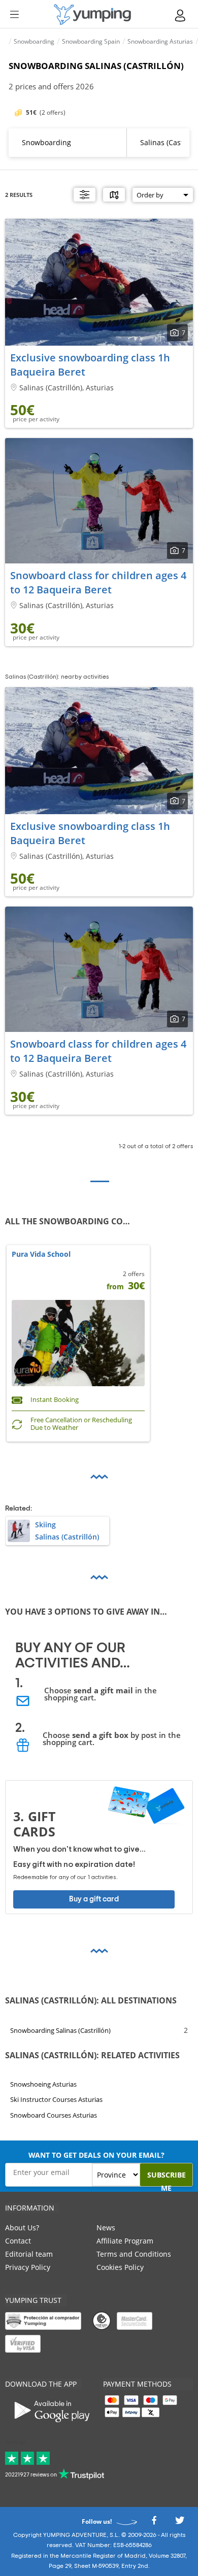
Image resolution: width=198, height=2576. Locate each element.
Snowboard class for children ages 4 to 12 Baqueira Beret (98, 582)
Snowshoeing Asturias (43, 2084)
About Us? (22, 2228)
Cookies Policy (120, 2267)
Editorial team (29, 2254)
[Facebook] (154, 2523)
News (106, 2228)
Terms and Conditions (134, 2254)
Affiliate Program (125, 2241)
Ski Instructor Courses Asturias (56, 2099)
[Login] (181, 15)
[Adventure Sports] (92, 14)
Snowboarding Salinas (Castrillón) (60, 2030)
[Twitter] (180, 2523)
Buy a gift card (94, 1899)
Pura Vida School (41, 1254)
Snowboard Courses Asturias (54, 2115)
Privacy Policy (28, 2267)
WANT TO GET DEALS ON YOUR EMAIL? (96, 2155)
